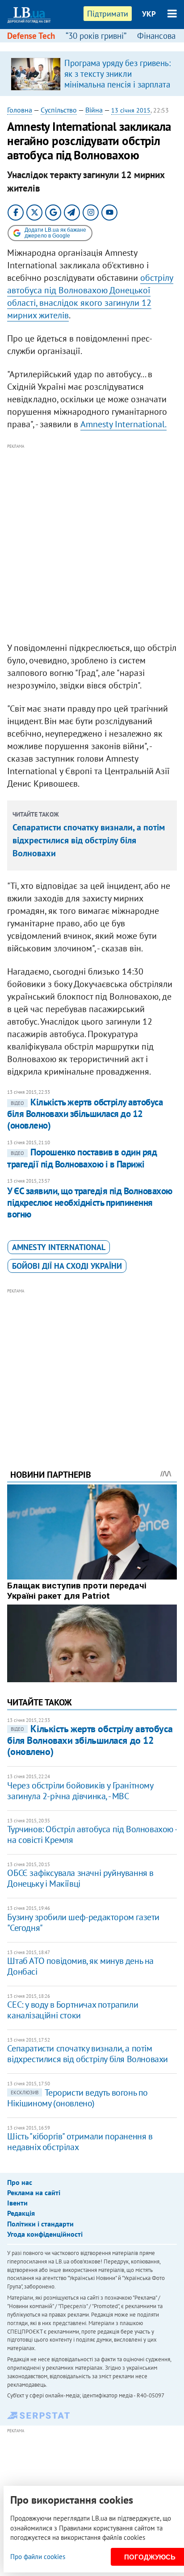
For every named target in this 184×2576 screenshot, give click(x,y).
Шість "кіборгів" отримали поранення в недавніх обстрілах (80, 2142)
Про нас (20, 2182)
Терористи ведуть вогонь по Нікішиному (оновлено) (77, 2098)
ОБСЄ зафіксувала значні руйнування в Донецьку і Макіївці (80, 1878)
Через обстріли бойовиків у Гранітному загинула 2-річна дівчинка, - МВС (80, 1791)
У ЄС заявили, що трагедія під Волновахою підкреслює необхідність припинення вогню (90, 1203)
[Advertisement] (92, 543)
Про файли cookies (38, 2557)
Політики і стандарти (40, 2224)
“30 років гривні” (96, 36)
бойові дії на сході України (67, 1266)
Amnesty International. (123, 424)
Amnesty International (59, 1247)
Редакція (21, 2213)
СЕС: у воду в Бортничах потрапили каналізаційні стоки (73, 2010)
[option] (92, 74)
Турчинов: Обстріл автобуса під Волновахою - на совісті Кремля (92, 1834)
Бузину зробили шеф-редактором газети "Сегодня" (83, 1922)
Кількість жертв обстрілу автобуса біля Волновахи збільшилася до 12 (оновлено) (85, 1114)
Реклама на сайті (34, 2193)
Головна (20, 110)
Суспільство (59, 110)
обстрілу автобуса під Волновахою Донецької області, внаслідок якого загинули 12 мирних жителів (90, 296)
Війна (94, 110)
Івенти (17, 2203)
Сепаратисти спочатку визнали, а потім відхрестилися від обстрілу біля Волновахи (89, 840)
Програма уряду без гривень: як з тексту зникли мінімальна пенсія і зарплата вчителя (117, 79)
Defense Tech (31, 36)
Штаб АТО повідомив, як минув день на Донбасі (80, 1966)
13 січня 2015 (131, 110)
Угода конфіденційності (45, 2234)
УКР (149, 14)
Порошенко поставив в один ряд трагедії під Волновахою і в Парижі (82, 1158)
